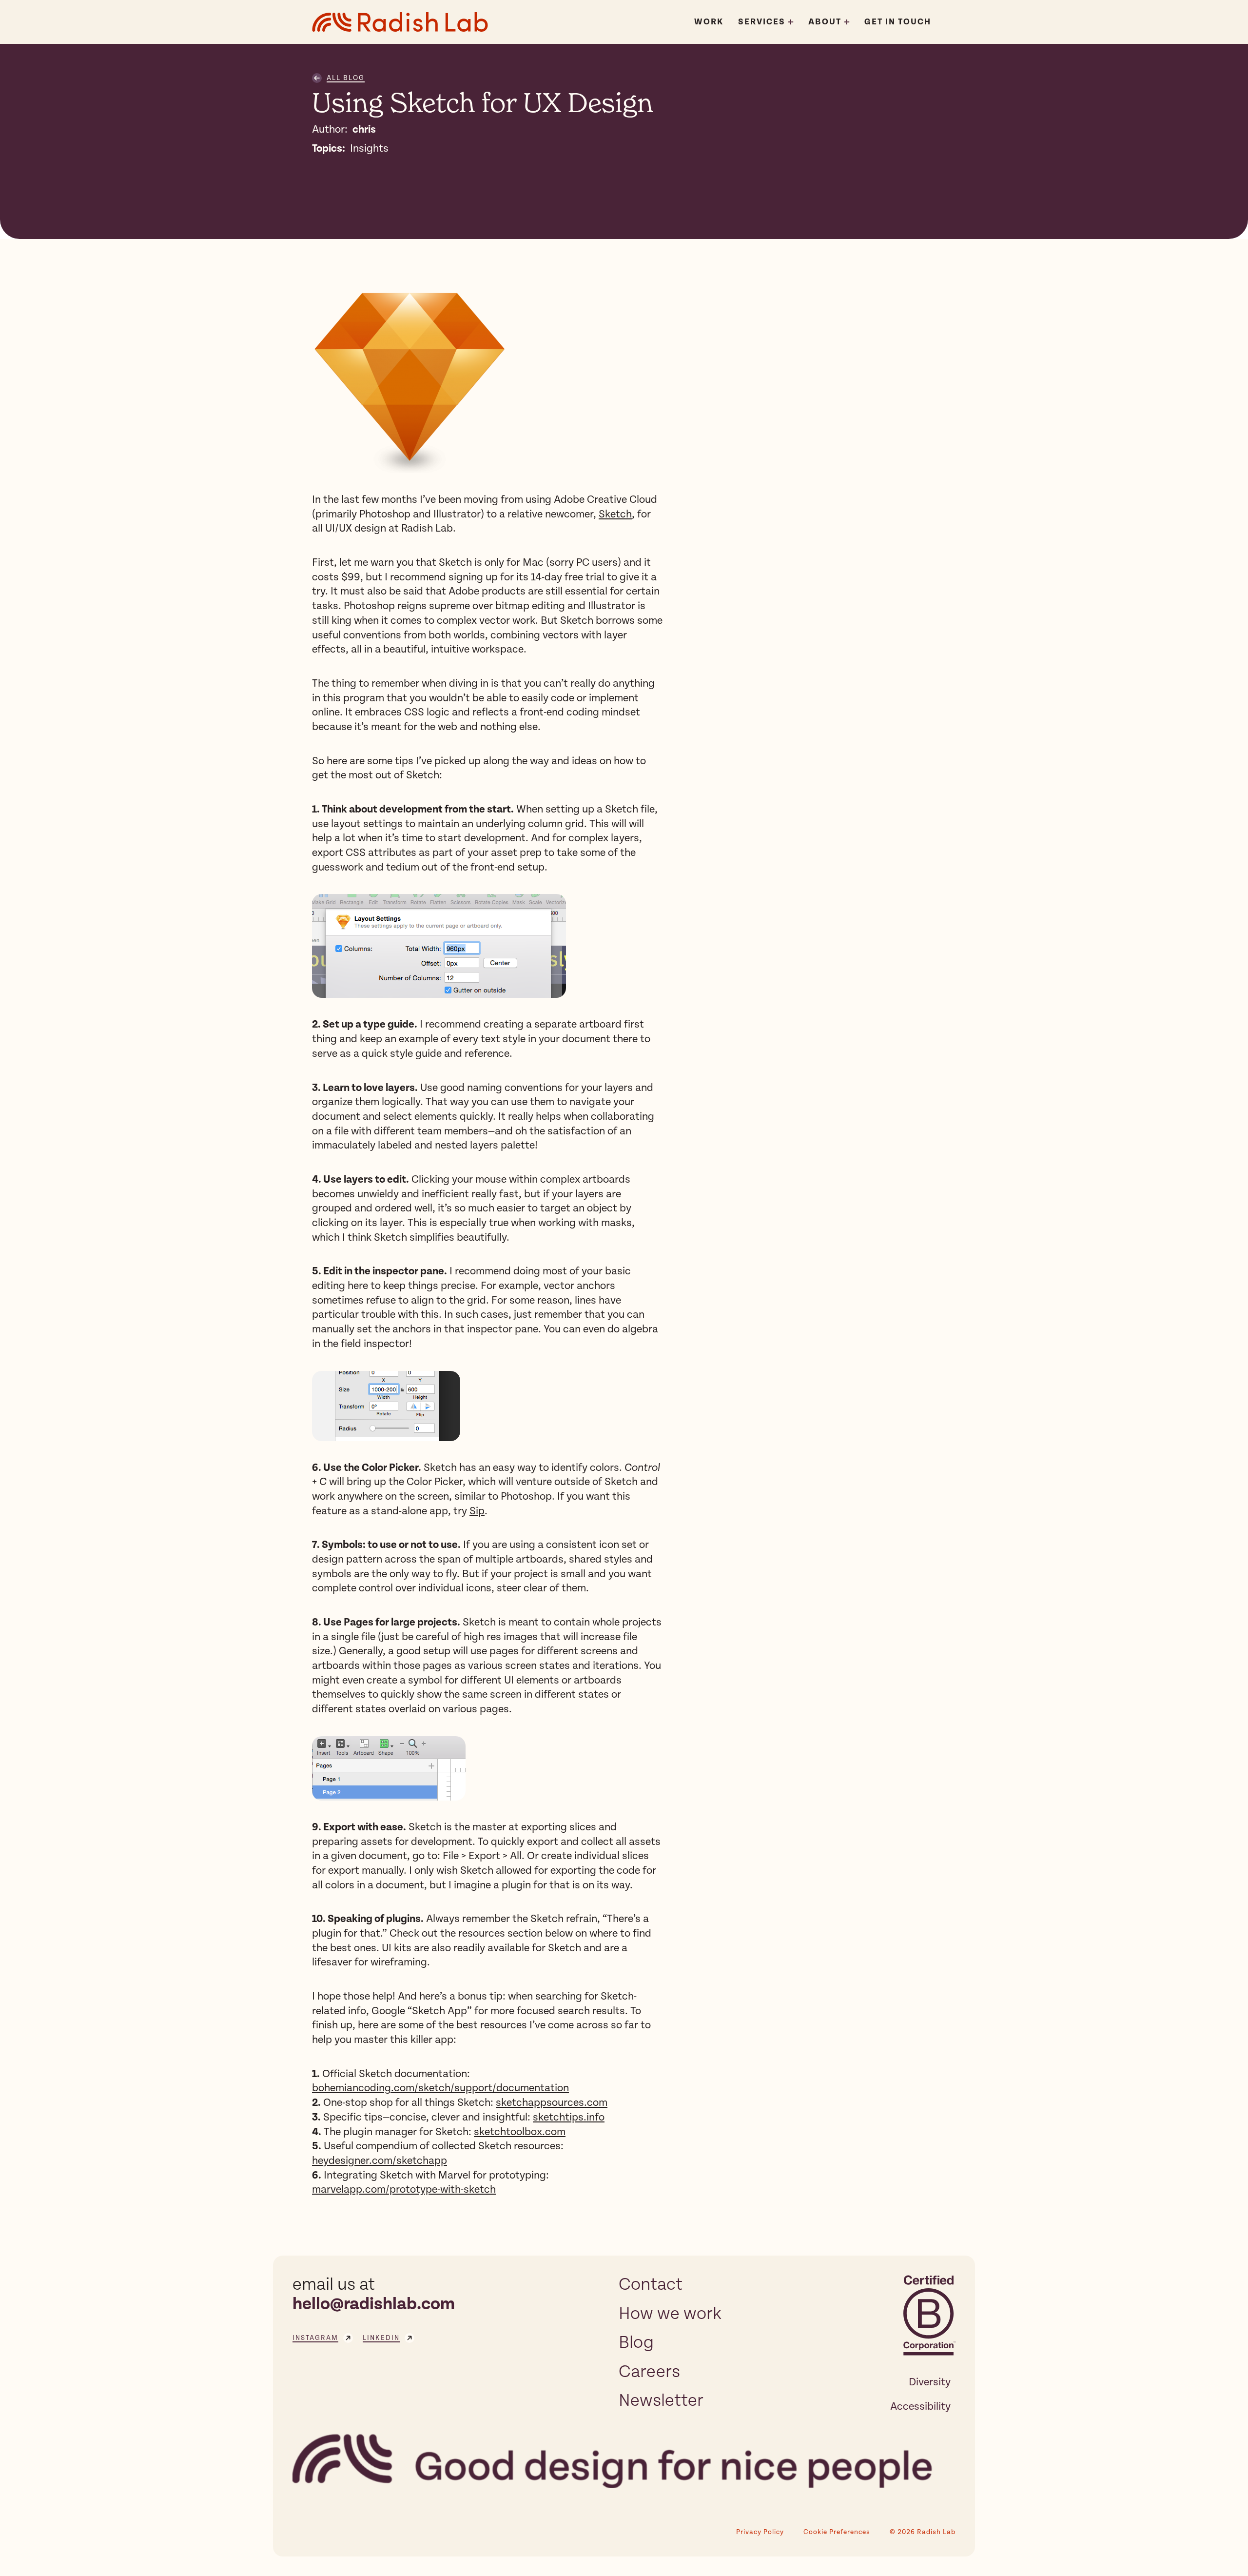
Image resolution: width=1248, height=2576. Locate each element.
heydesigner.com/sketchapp (380, 2160)
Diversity (930, 2382)
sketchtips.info (569, 2117)
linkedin (381, 2338)
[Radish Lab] (400, 22)
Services (762, 22)
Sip (477, 1511)
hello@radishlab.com (374, 2304)
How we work (670, 2314)
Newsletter (661, 2400)
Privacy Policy (760, 2532)
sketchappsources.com (552, 2102)
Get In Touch (898, 22)
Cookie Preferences (837, 2532)
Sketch (615, 514)
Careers (649, 2372)
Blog (636, 2342)
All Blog (346, 78)
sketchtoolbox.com (520, 2132)
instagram (315, 2338)
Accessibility (920, 2406)
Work (709, 22)
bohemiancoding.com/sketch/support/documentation (440, 2088)
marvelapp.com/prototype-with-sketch (404, 2189)
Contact (651, 2284)
